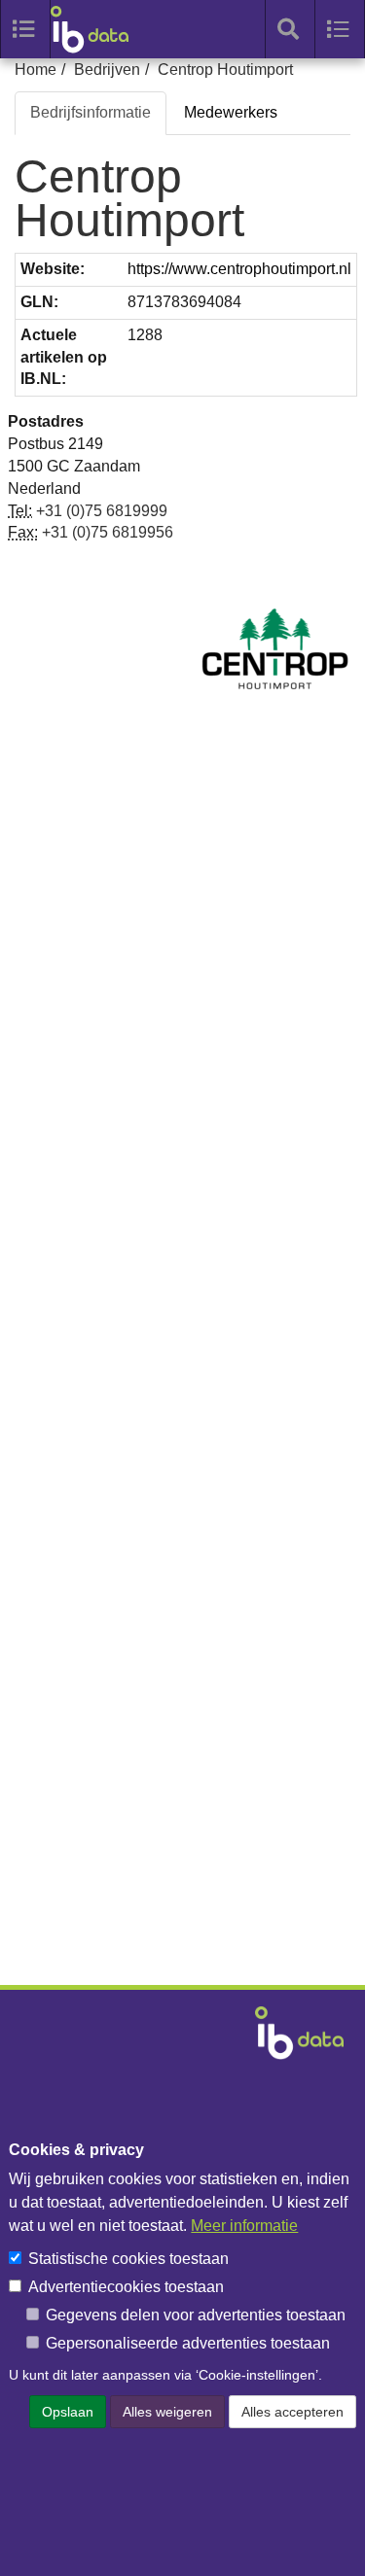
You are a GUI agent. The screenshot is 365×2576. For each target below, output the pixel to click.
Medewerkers (231, 112)
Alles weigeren (167, 2412)
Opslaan (68, 2412)
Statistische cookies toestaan (128, 2259)
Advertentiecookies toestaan (126, 2287)
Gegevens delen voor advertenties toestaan (196, 2315)
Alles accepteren (292, 2412)
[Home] (99, 29)
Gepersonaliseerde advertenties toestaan (188, 2343)
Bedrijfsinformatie (91, 112)
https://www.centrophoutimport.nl (239, 269)
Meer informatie (244, 2226)
